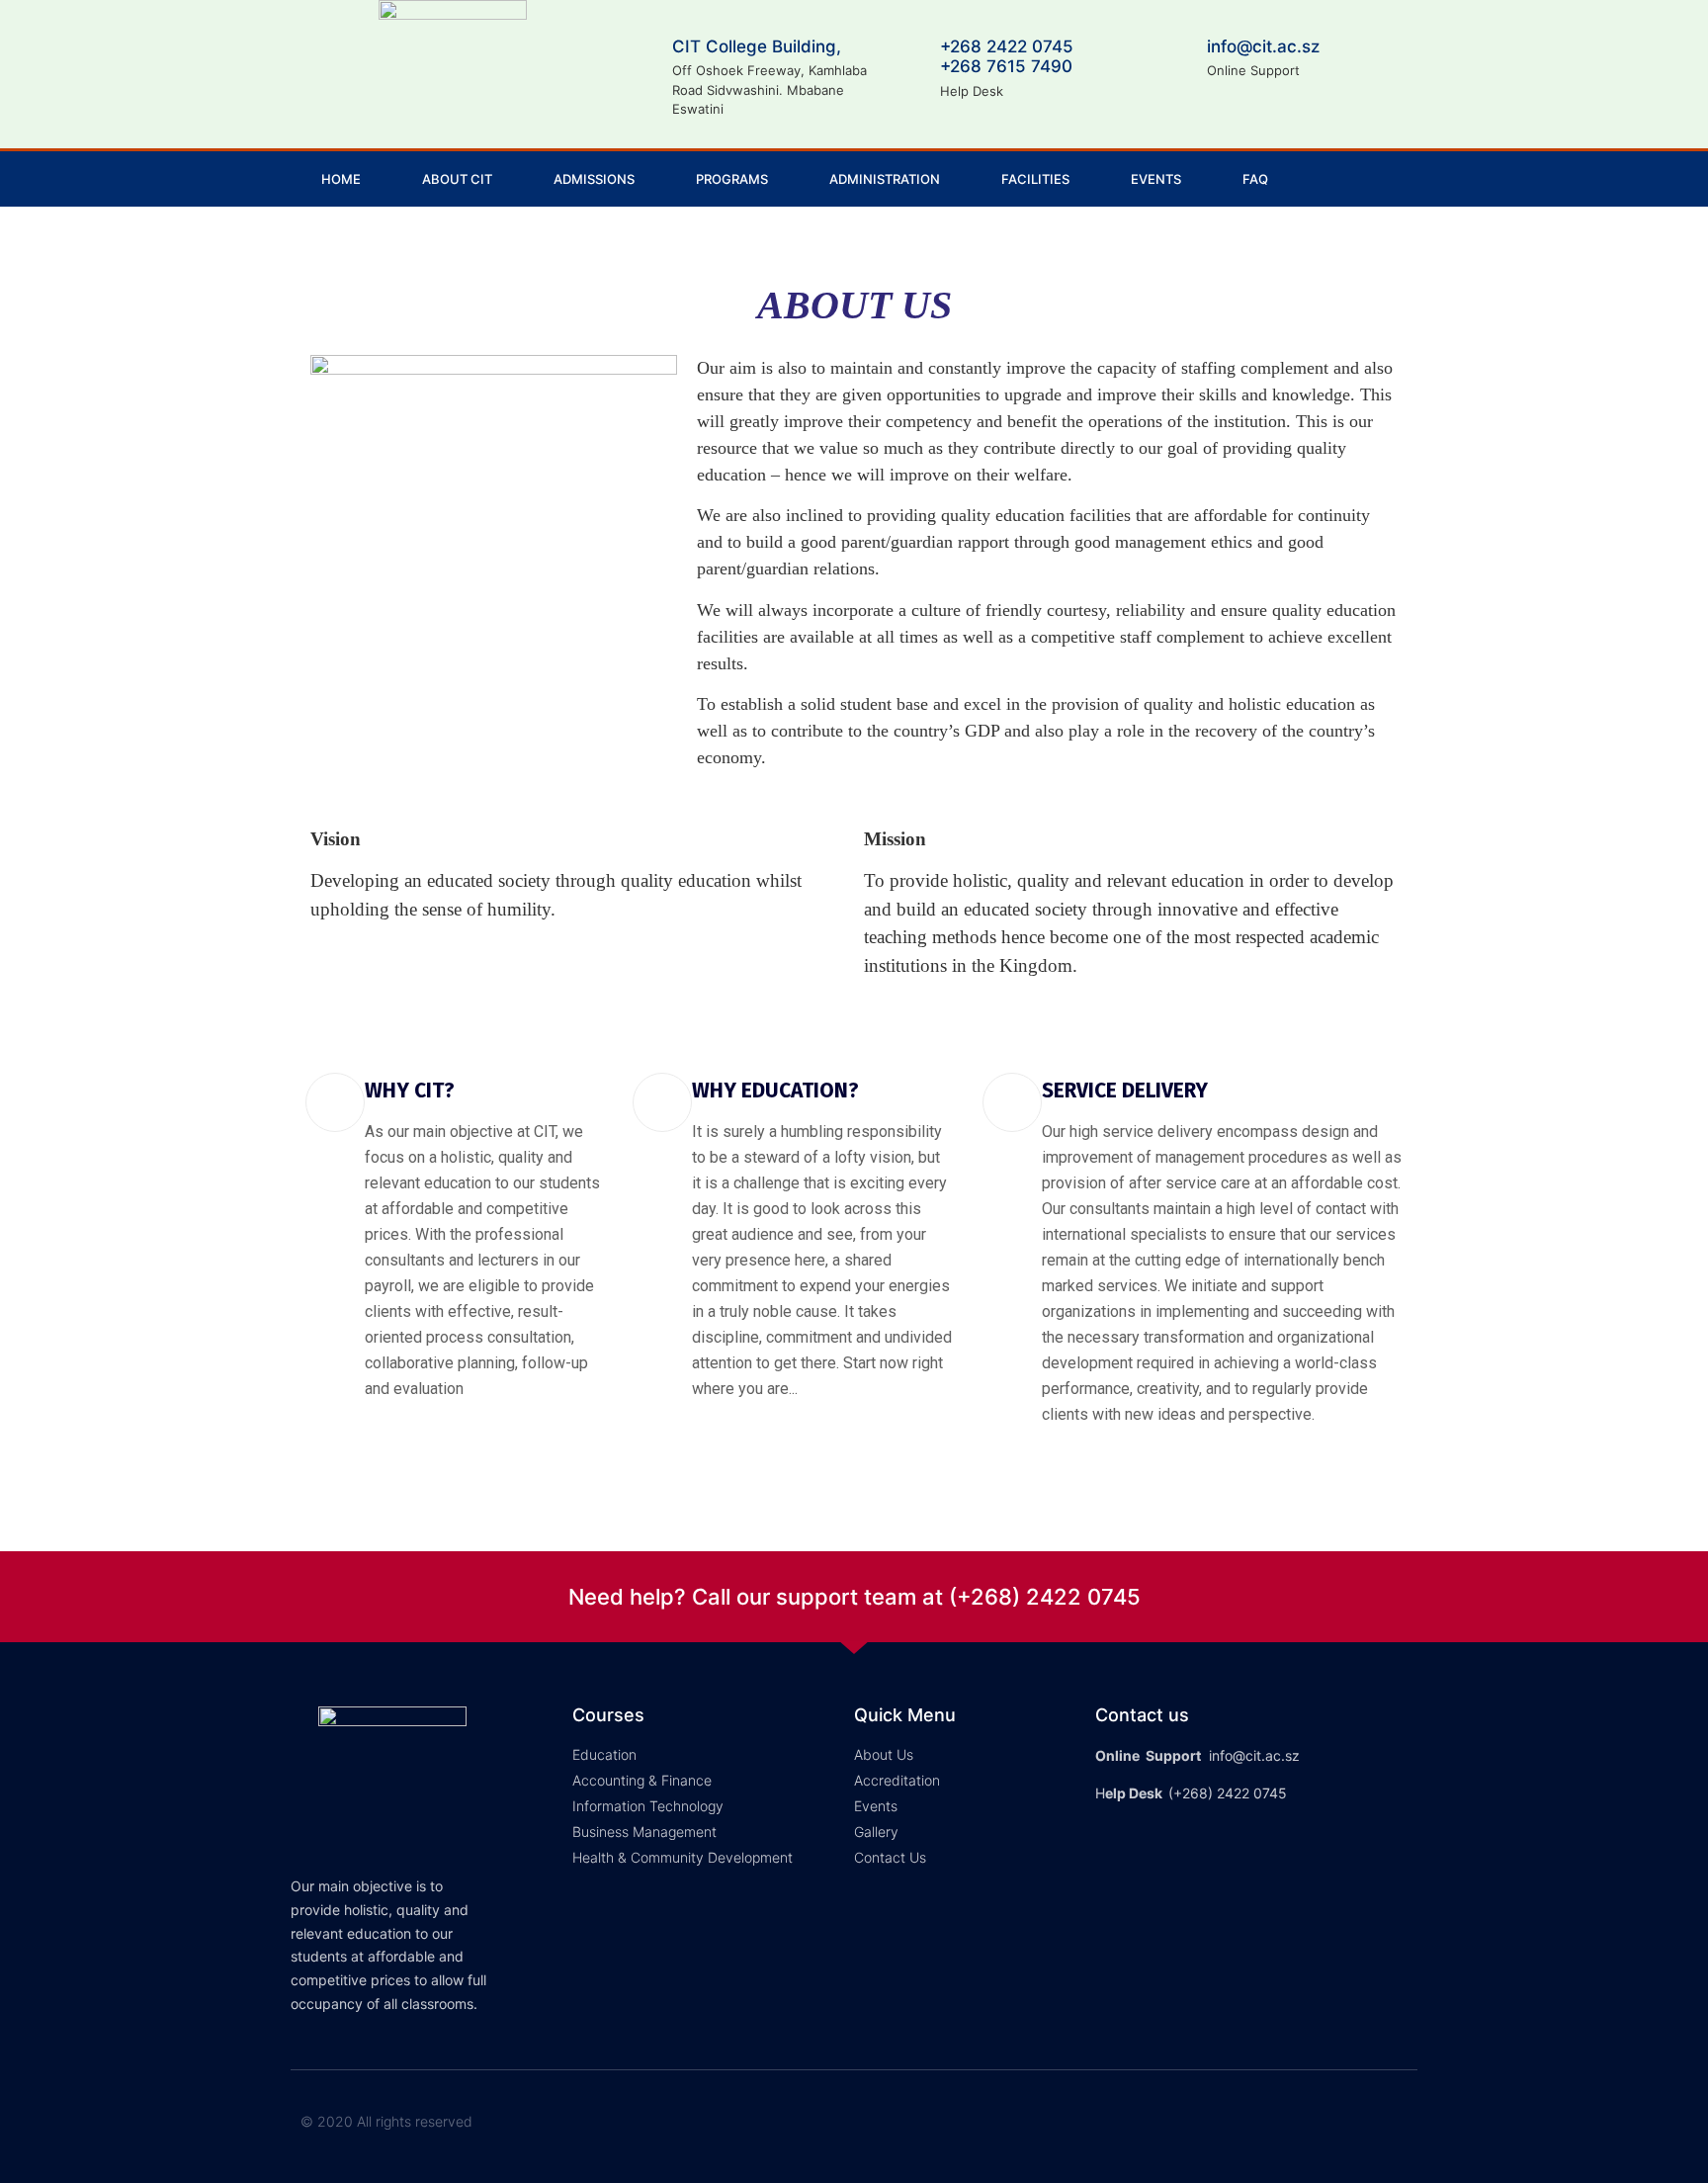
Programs (732, 179)
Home (341, 179)
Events (1156, 179)
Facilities (1035, 179)
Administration (885, 179)
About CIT (457, 179)
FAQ (1255, 179)
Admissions (594, 179)
